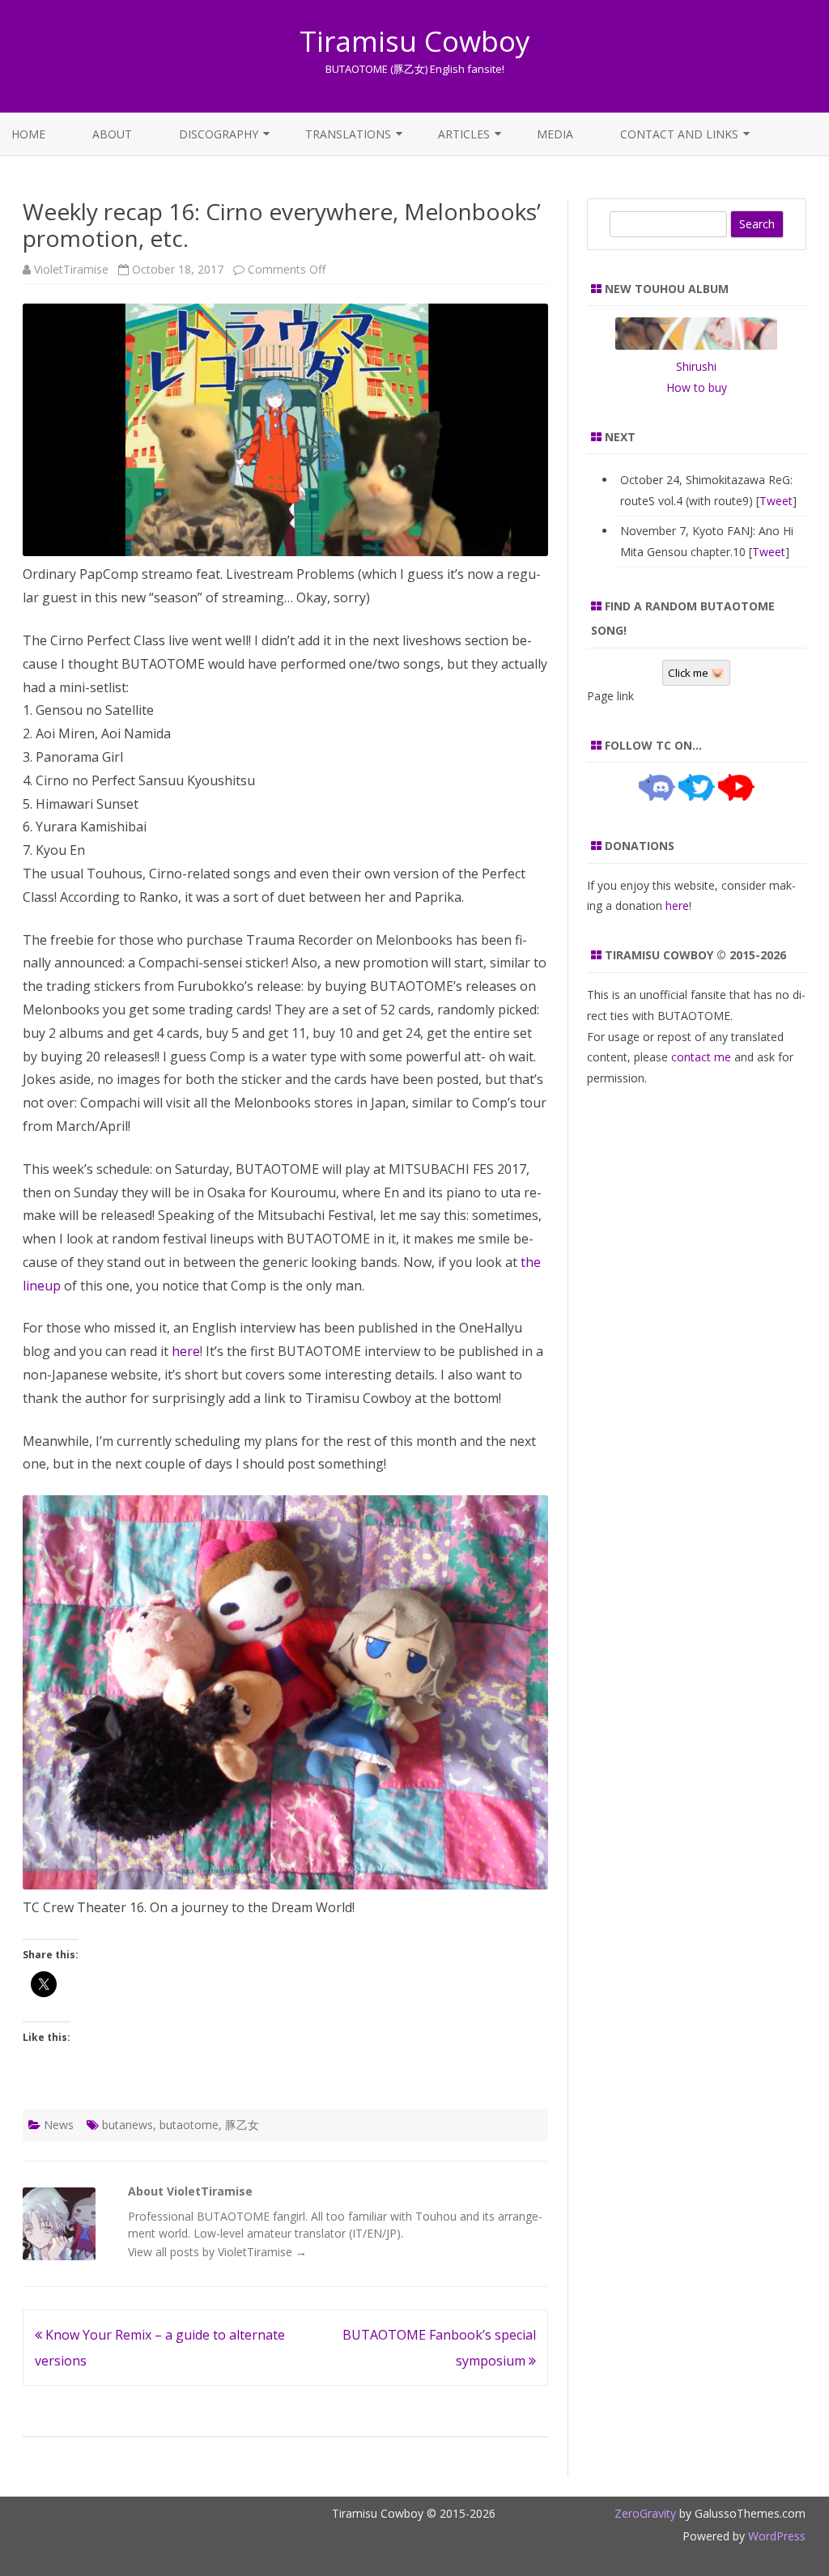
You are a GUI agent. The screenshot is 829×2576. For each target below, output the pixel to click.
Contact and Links (679, 134)
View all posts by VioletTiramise (217, 2252)
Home (28, 134)
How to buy (697, 387)
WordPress (775, 2536)
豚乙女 (242, 2125)
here (186, 1351)
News (59, 2125)
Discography (219, 134)
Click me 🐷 (696, 673)
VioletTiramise (71, 269)
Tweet (776, 501)
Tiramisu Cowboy (415, 41)
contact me (701, 1057)
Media (555, 134)
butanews (128, 2125)
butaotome (189, 2125)
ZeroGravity (645, 2513)
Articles (464, 134)
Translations (348, 134)
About (112, 134)
